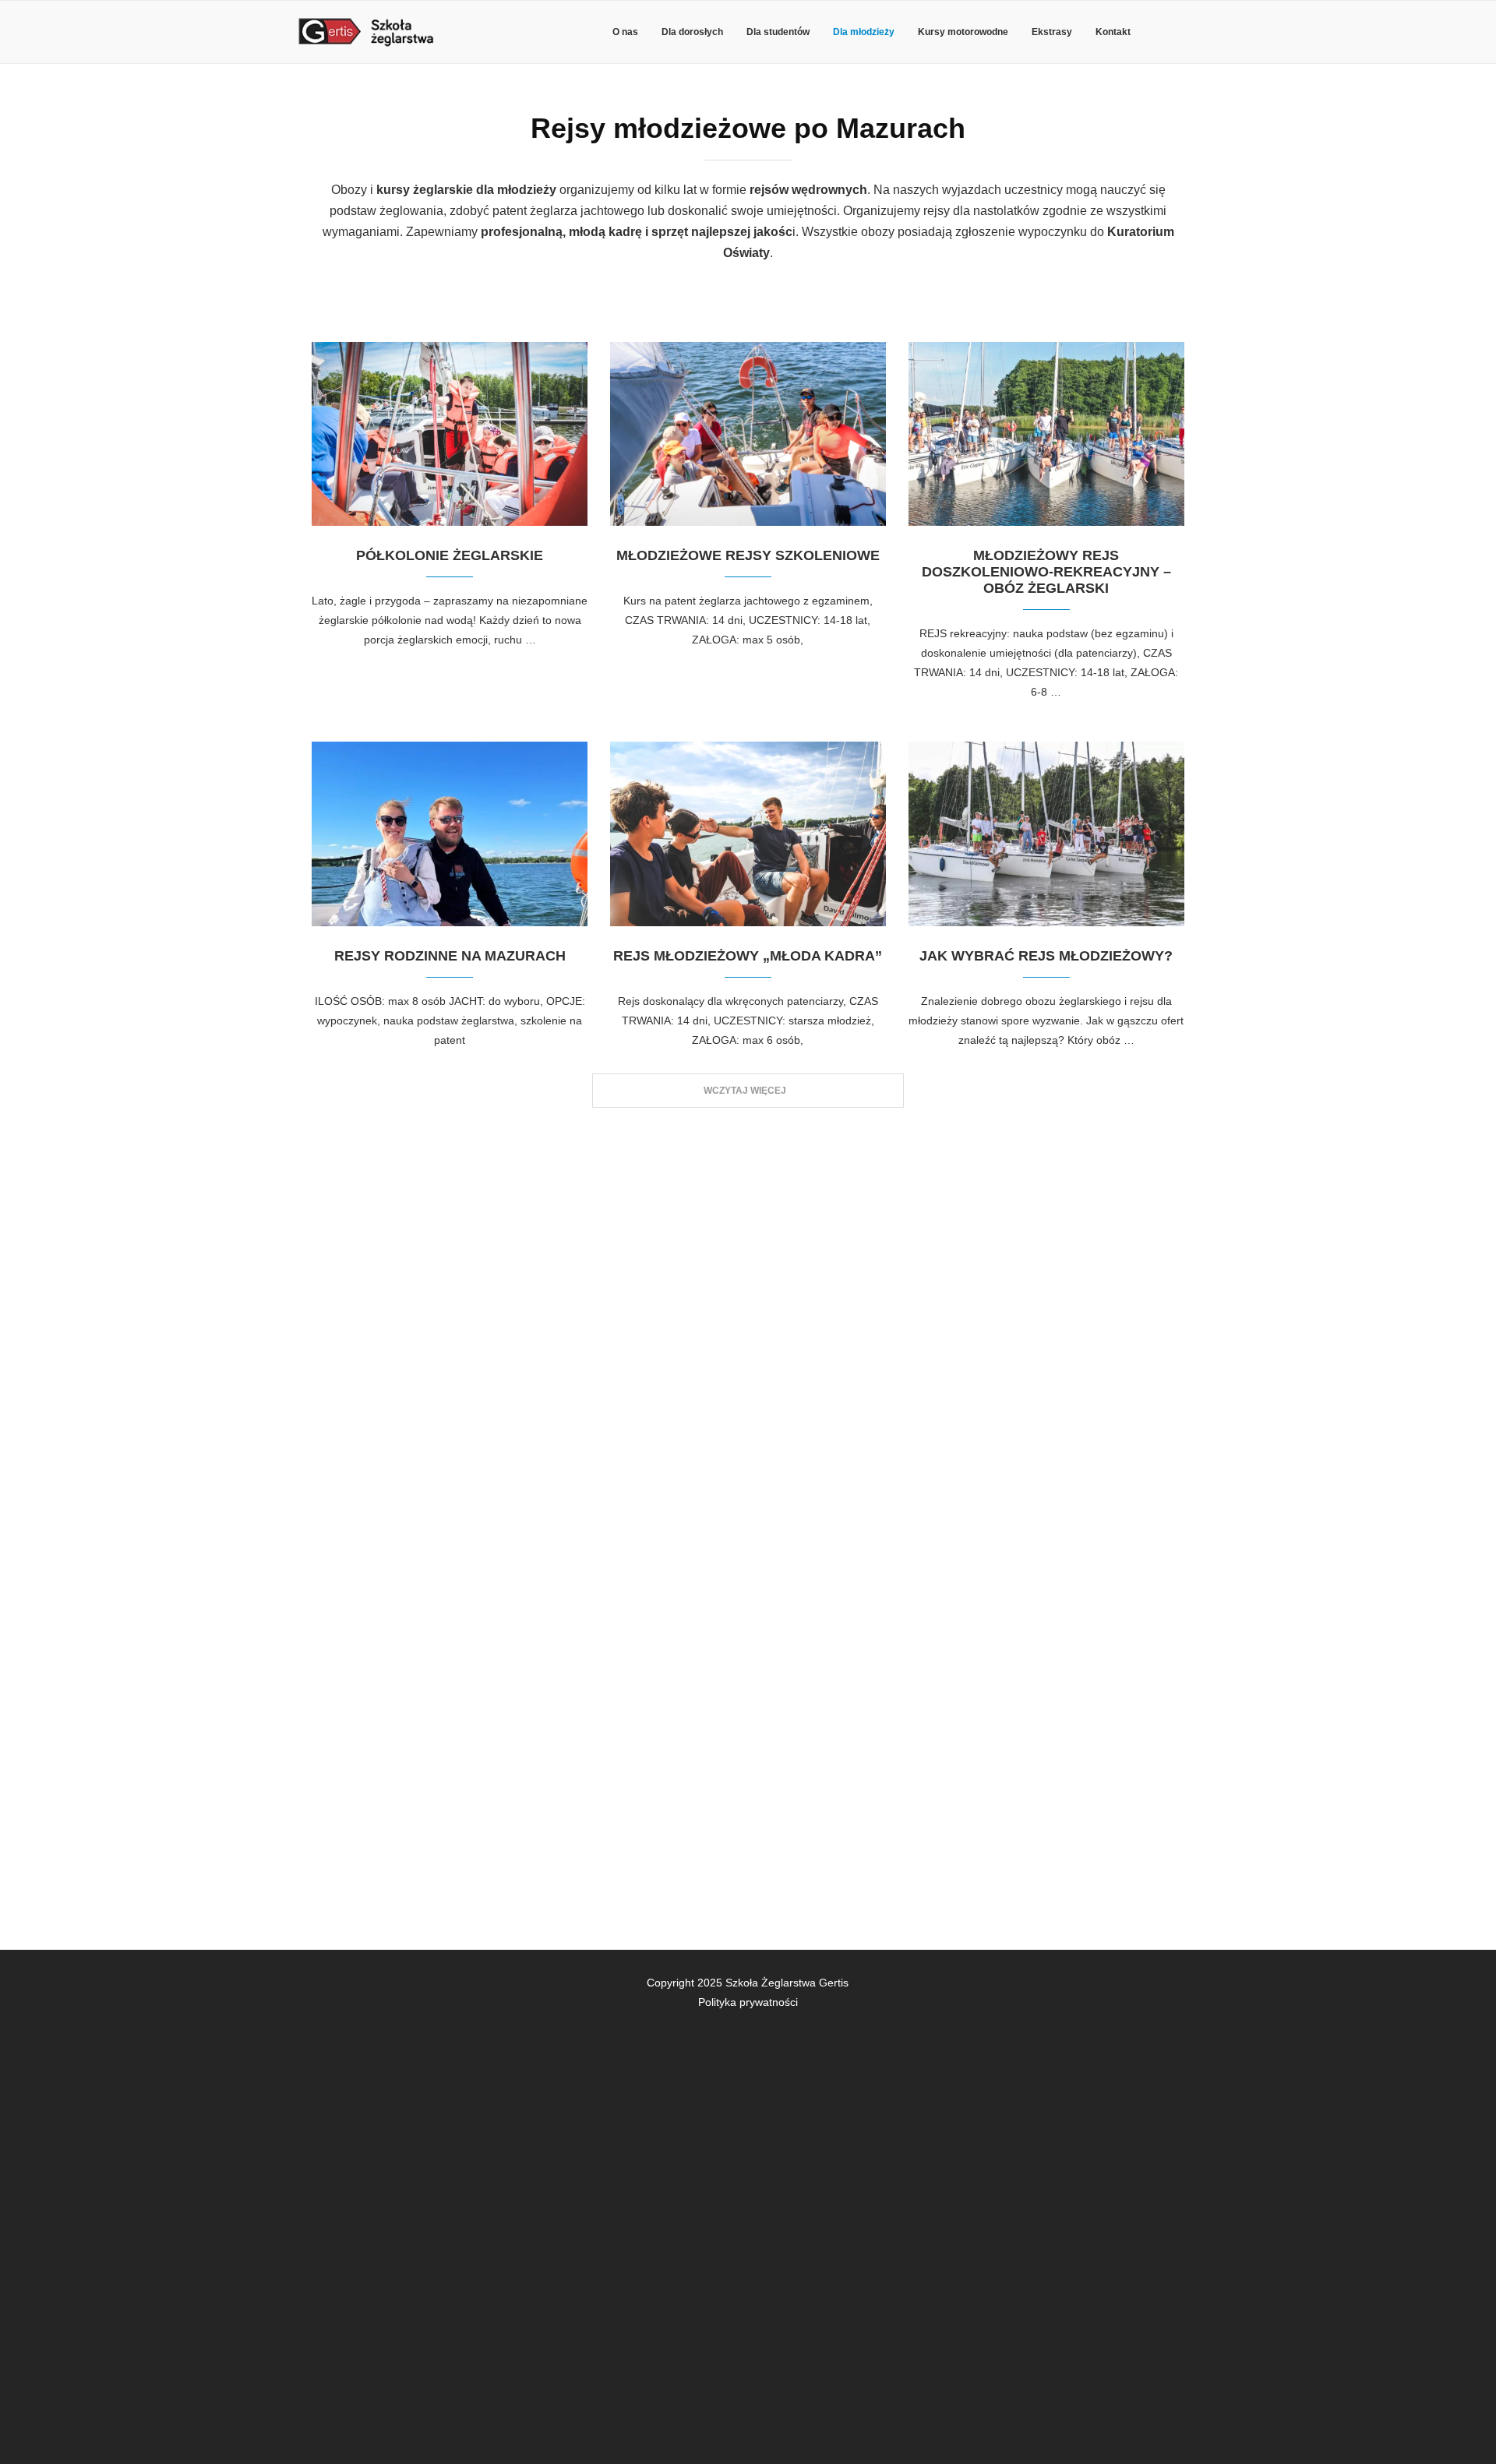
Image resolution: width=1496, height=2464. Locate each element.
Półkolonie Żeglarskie (450, 555)
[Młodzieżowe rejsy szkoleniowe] (748, 434)
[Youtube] (1198, 1981)
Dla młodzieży (864, 32)
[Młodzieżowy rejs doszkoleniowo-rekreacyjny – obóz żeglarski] (1046, 434)
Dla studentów (778, 32)
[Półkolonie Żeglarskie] (450, 434)
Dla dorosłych (692, 32)
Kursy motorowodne (963, 32)
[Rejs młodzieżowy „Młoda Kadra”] (748, 834)
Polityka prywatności (748, 2002)
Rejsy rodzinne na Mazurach (450, 956)
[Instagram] (1186, 1981)
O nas (625, 32)
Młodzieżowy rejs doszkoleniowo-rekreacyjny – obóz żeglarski (1046, 572)
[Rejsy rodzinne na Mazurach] (450, 834)
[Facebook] (1184, 32)
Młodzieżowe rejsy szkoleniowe (748, 555)
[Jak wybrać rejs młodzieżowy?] (1046, 834)
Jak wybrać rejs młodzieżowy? (1046, 956)
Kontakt (1113, 32)
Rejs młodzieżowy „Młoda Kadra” (748, 956)
